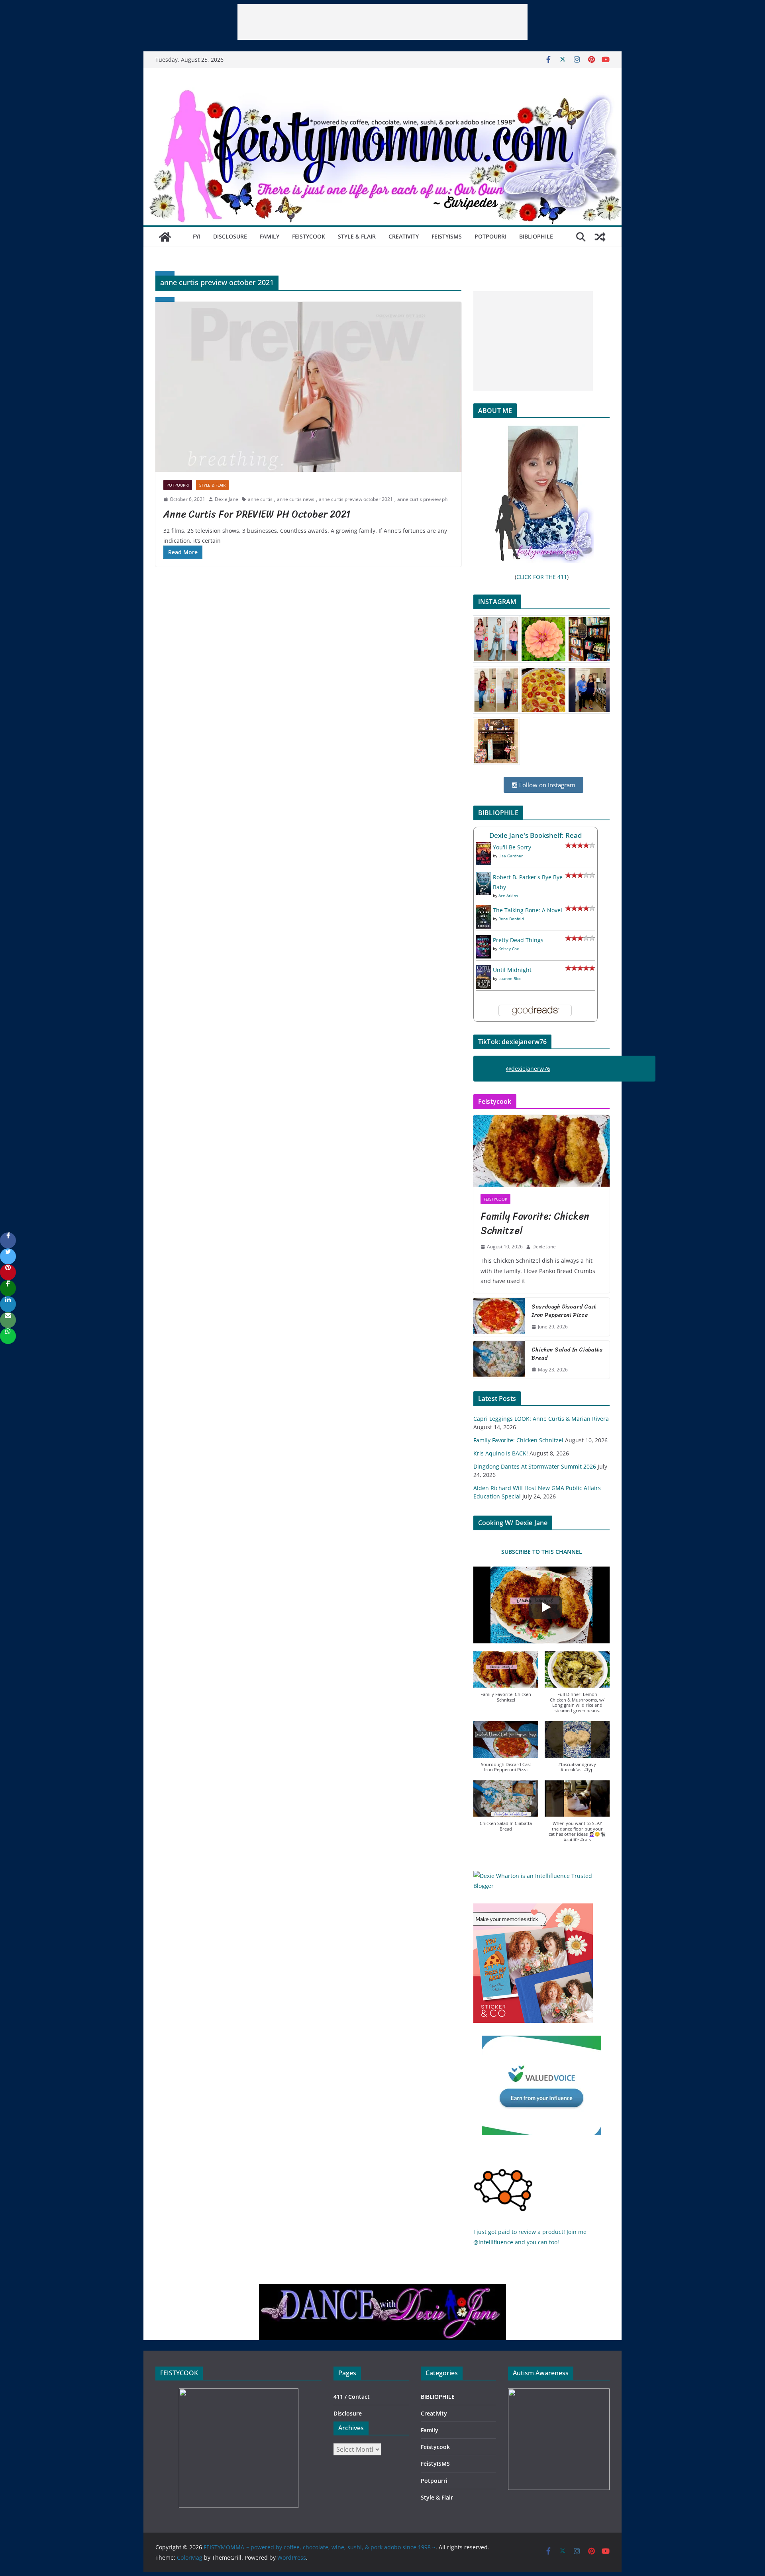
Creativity (404, 236)
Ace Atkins (508, 896)
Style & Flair (357, 236)
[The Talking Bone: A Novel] (484, 910)
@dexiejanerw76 (528, 1069)
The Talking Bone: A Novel (528, 910)
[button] (506, 1681)
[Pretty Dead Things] (484, 940)
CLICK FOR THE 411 (542, 577)
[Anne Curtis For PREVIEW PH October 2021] (308, 387)
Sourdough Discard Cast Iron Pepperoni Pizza (564, 1311)
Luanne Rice (510, 978)
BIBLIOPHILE (536, 236)
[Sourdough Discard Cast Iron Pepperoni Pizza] (499, 1317)
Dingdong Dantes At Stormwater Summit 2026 (535, 1466)
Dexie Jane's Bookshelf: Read (536, 835)
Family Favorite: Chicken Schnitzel (535, 1223)
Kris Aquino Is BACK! (501, 1453)
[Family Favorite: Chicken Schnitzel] (541, 1151)
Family (270, 236)
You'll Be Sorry (512, 847)
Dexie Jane (227, 499)
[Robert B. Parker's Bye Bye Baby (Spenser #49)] (484, 877)
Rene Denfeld (511, 919)
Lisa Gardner (511, 856)
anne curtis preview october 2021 (356, 499)
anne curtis (260, 499)
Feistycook (309, 236)
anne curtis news (296, 499)
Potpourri (490, 236)
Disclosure (230, 236)
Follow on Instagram (546, 785)
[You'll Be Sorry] (484, 847)
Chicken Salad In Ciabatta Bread (567, 1354)
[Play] (545, 1607)
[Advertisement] (382, 22)
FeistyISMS (447, 236)
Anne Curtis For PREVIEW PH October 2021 (257, 514)
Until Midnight (512, 970)
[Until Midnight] (484, 970)
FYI (197, 236)
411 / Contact (352, 2397)
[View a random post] (600, 237)
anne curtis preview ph (422, 499)
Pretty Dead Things (518, 940)
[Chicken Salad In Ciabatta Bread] (499, 1360)
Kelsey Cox (509, 949)
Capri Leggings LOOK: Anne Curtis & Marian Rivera (541, 1419)
